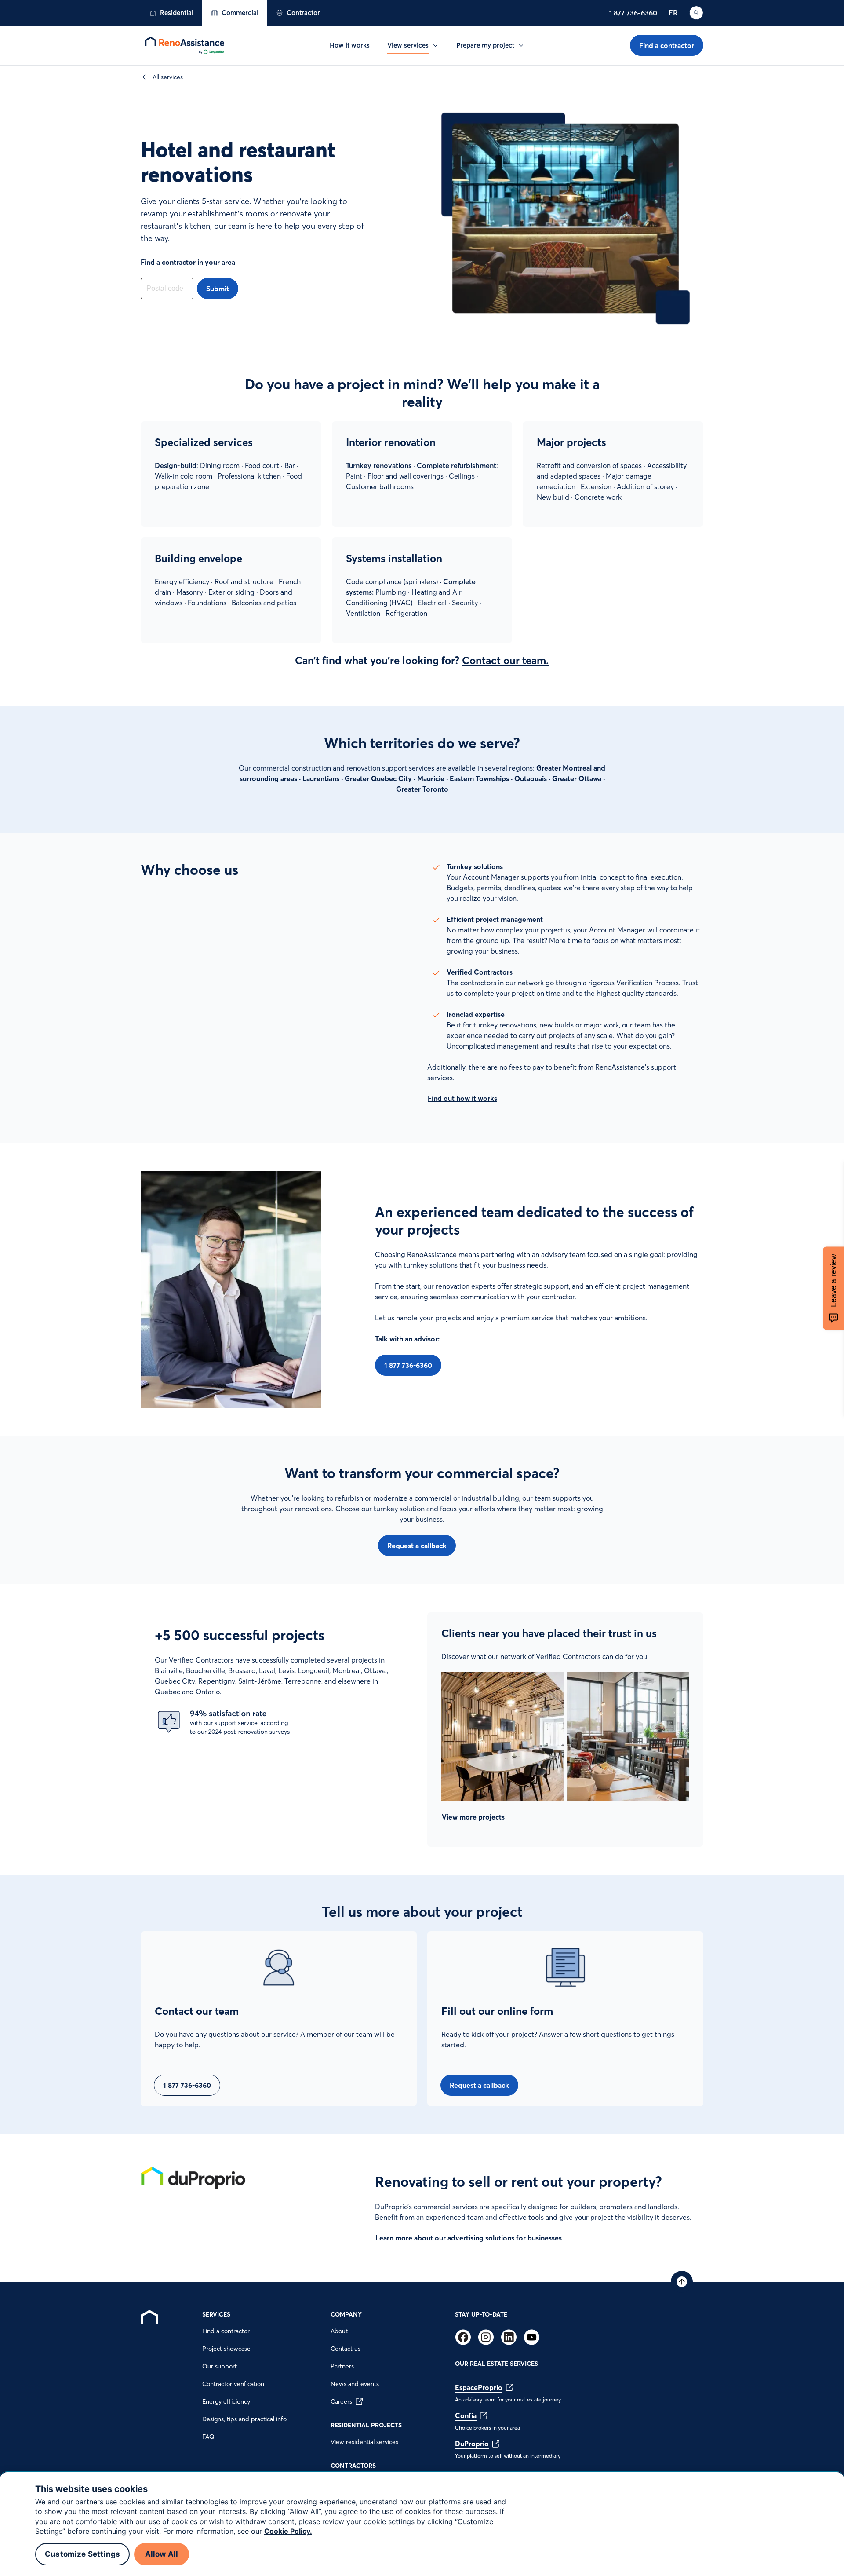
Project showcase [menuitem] (226, 2349)
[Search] (696, 13)
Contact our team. (505, 660)
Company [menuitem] (346, 2314)
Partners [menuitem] (342, 2366)
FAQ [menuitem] (208, 2437)
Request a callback (417, 1546)
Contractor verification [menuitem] (233, 2384)
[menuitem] (171, 13)
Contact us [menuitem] (346, 2349)
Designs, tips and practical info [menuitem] (244, 2419)
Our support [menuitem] (220, 2366)
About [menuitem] (339, 2331)
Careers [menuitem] (341, 2401)
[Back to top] (682, 2282)
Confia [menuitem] (466, 2415)
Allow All (162, 2554)
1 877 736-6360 (633, 13)
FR (673, 13)
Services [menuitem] (216, 2314)
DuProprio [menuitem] (472, 2444)
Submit (218, 289)
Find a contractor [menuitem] (226, 2331)
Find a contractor (667, 45)
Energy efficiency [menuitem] (226, 2401)
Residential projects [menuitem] (366, 2425)
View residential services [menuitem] (364, 2442)
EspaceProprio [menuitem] (479, 2387)
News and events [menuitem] (355, 2384)
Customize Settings (82, 2554)
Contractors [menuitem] (353, 2466)
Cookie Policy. (288, 2531)
